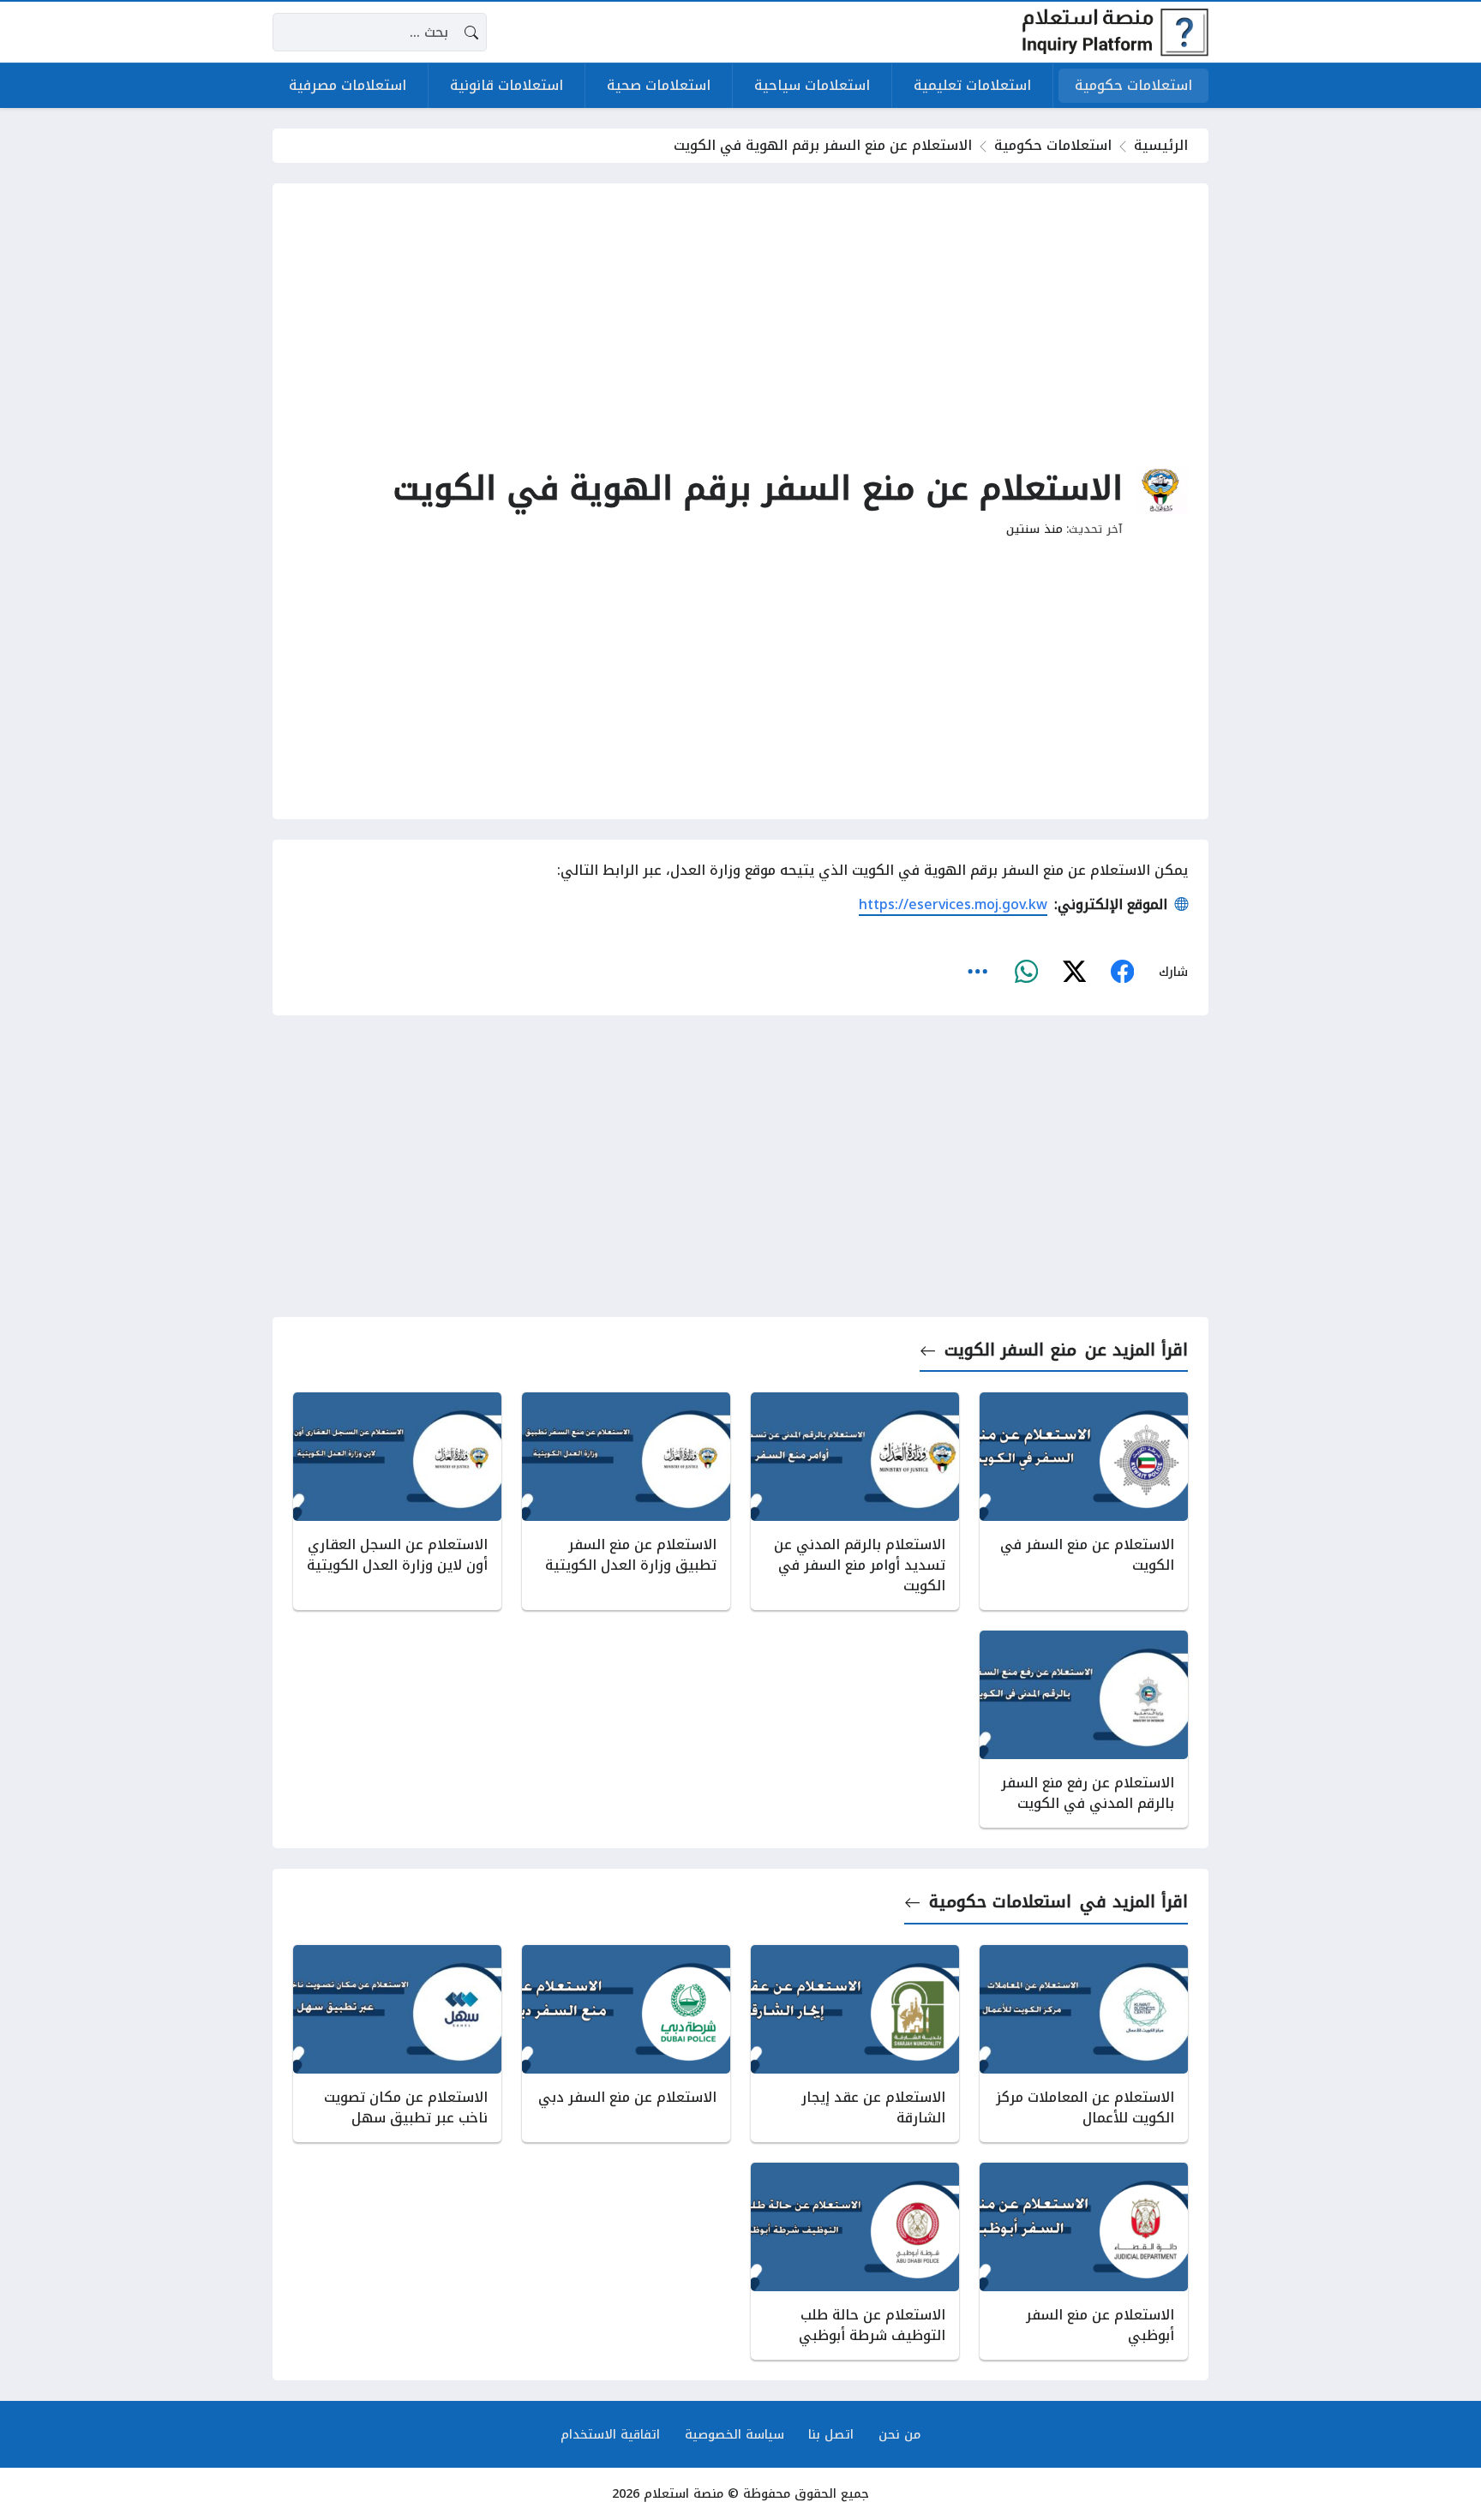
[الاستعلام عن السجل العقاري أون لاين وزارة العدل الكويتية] (397, 1501)
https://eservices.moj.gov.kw (953, 904)
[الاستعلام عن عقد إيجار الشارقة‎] (855, 2044)
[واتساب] (1026, 972)
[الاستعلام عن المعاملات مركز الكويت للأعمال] (1084, 2044)
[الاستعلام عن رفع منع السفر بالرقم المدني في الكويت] (1084, 1729)
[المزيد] (978, 972)
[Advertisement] (740, 324)
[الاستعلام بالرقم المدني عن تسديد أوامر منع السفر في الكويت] (855, 1501)
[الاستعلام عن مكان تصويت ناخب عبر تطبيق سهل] (397, 2044)
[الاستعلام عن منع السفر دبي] (626, 2044)
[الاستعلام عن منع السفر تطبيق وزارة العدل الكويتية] (626, 1501)
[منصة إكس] (1074, 972)
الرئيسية (1161, 145)
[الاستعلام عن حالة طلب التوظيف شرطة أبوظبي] (855, 2261)
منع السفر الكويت (1010, 1350)
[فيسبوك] (1122, 972)
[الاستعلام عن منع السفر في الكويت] (1084, 1501)
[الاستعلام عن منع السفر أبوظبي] (1084, 2261)
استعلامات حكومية (1053, 145)
